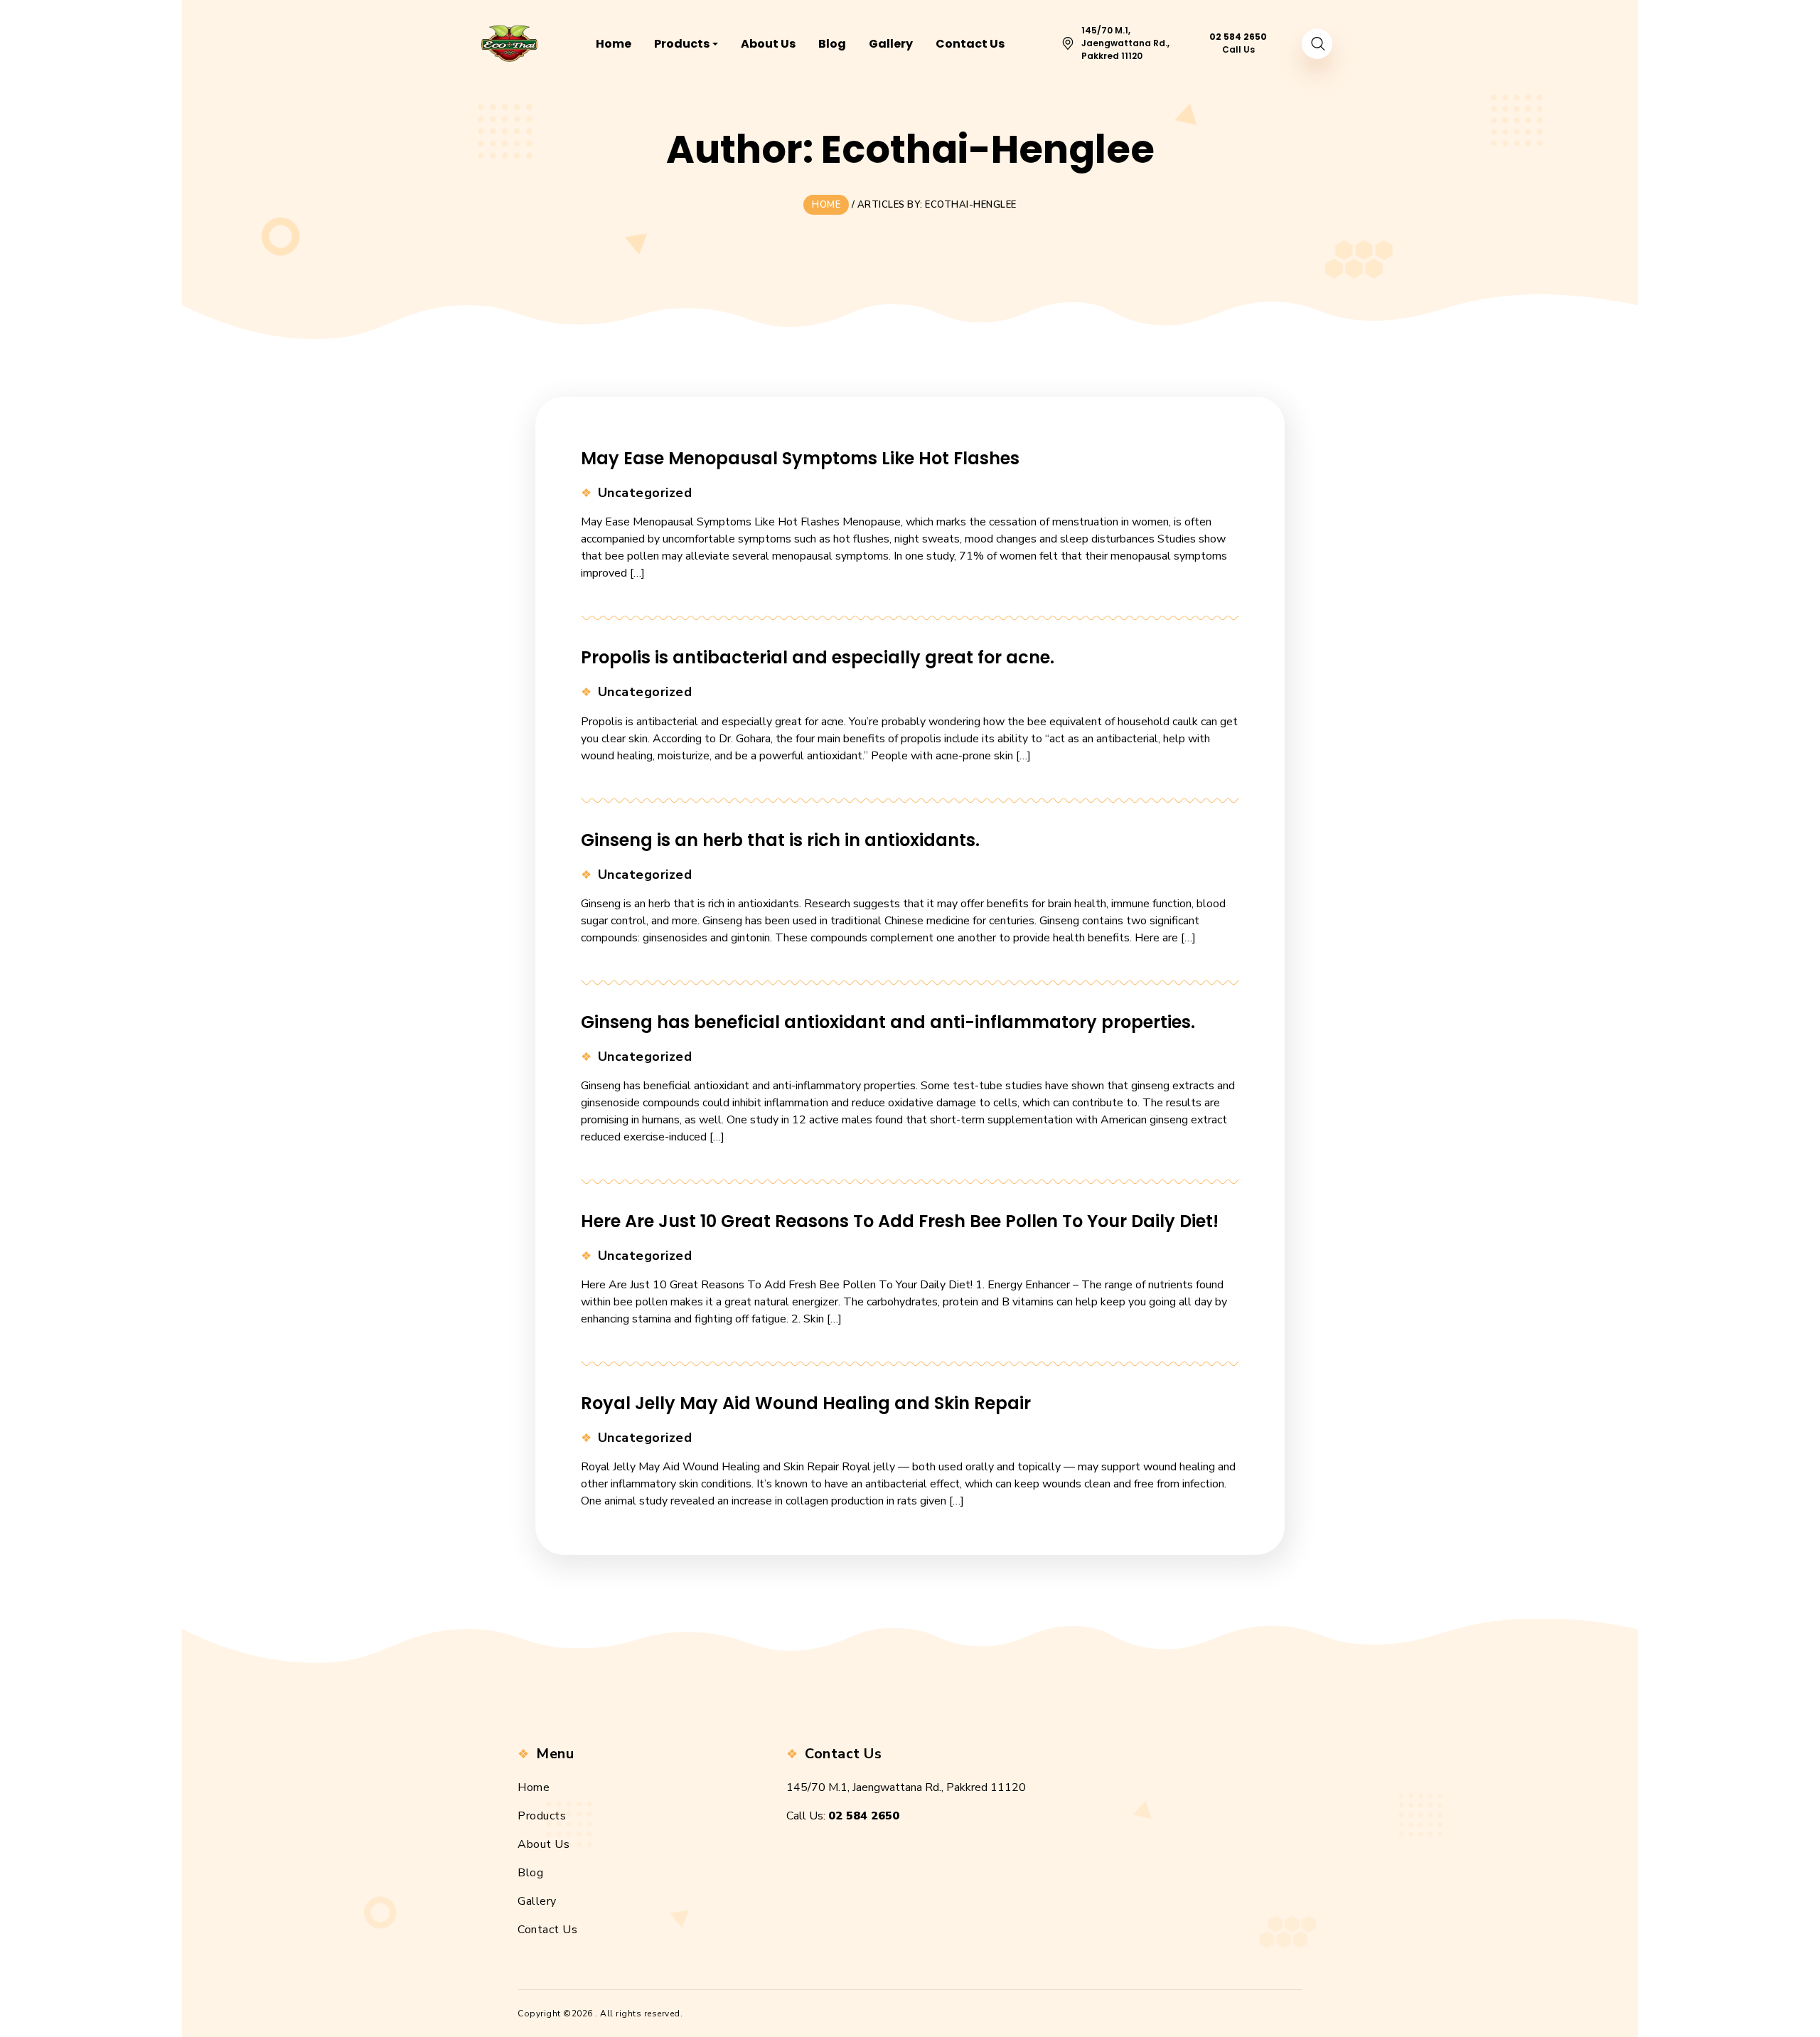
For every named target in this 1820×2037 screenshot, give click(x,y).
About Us (544, 1844)
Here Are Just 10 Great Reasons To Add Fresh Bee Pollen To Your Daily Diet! (900, 1221)
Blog (530, 1873)
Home (534, 1787)
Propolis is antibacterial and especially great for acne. (818, 657)
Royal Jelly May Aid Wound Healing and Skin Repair (806, 1403)
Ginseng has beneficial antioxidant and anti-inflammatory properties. (888, 1022)
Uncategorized (645, 493)
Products (542, 1816)
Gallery (537, 1901)
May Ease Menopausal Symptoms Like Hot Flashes (800, 458)
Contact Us (547, 1930)
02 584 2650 (864, 1816)
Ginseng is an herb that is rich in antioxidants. (780, 840)
